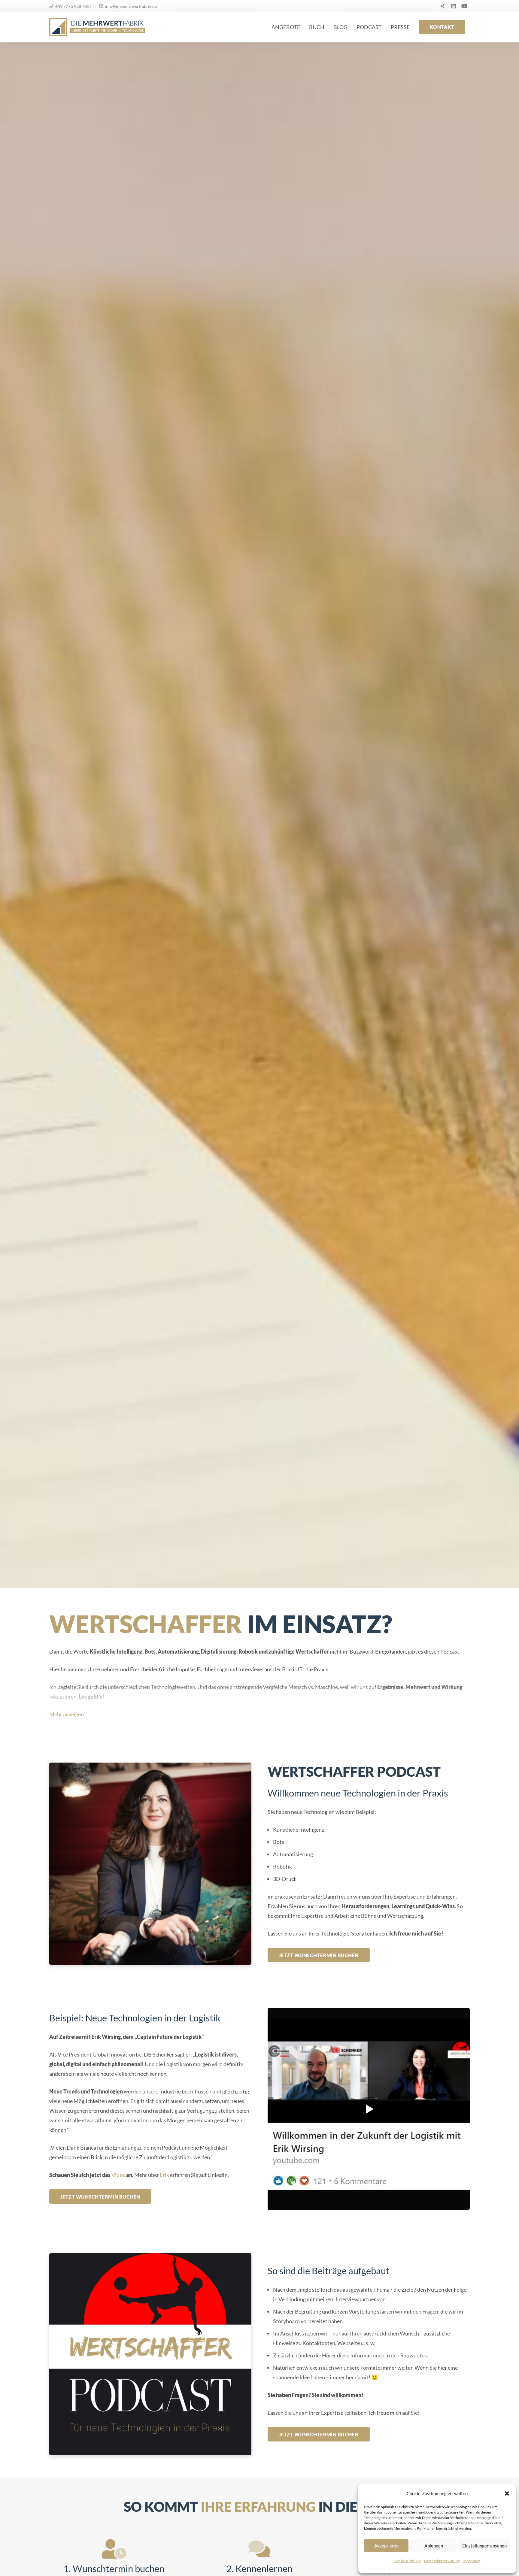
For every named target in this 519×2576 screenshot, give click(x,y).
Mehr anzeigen (67, 1714)
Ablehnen (434, 2546)
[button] (507, 2493)
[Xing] (443, 6)
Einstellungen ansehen (484, 2546)
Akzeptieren (386, 2546)
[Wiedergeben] (369, 2109)
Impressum (471, 2561)
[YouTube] (464, 6)
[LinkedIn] (454, 6)
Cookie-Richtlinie (407, 2561)
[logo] (97, 27)
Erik (164, 2175)
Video (118, 2175)
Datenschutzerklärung (442, 2561)
